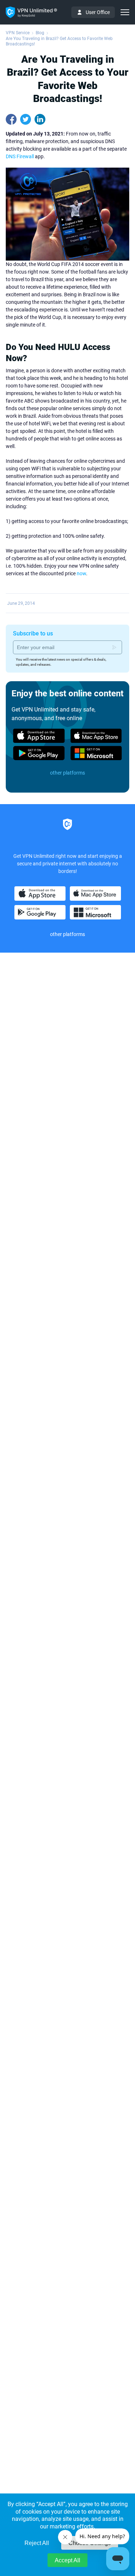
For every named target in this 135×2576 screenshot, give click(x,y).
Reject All (37, 2543)
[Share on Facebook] (11, 119)
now (81, 573)
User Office (98, 12)
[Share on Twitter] (26, 119)
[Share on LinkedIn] (40, 119)
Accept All (67, 2560)
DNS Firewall (20, 156)
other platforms (67, 773)
